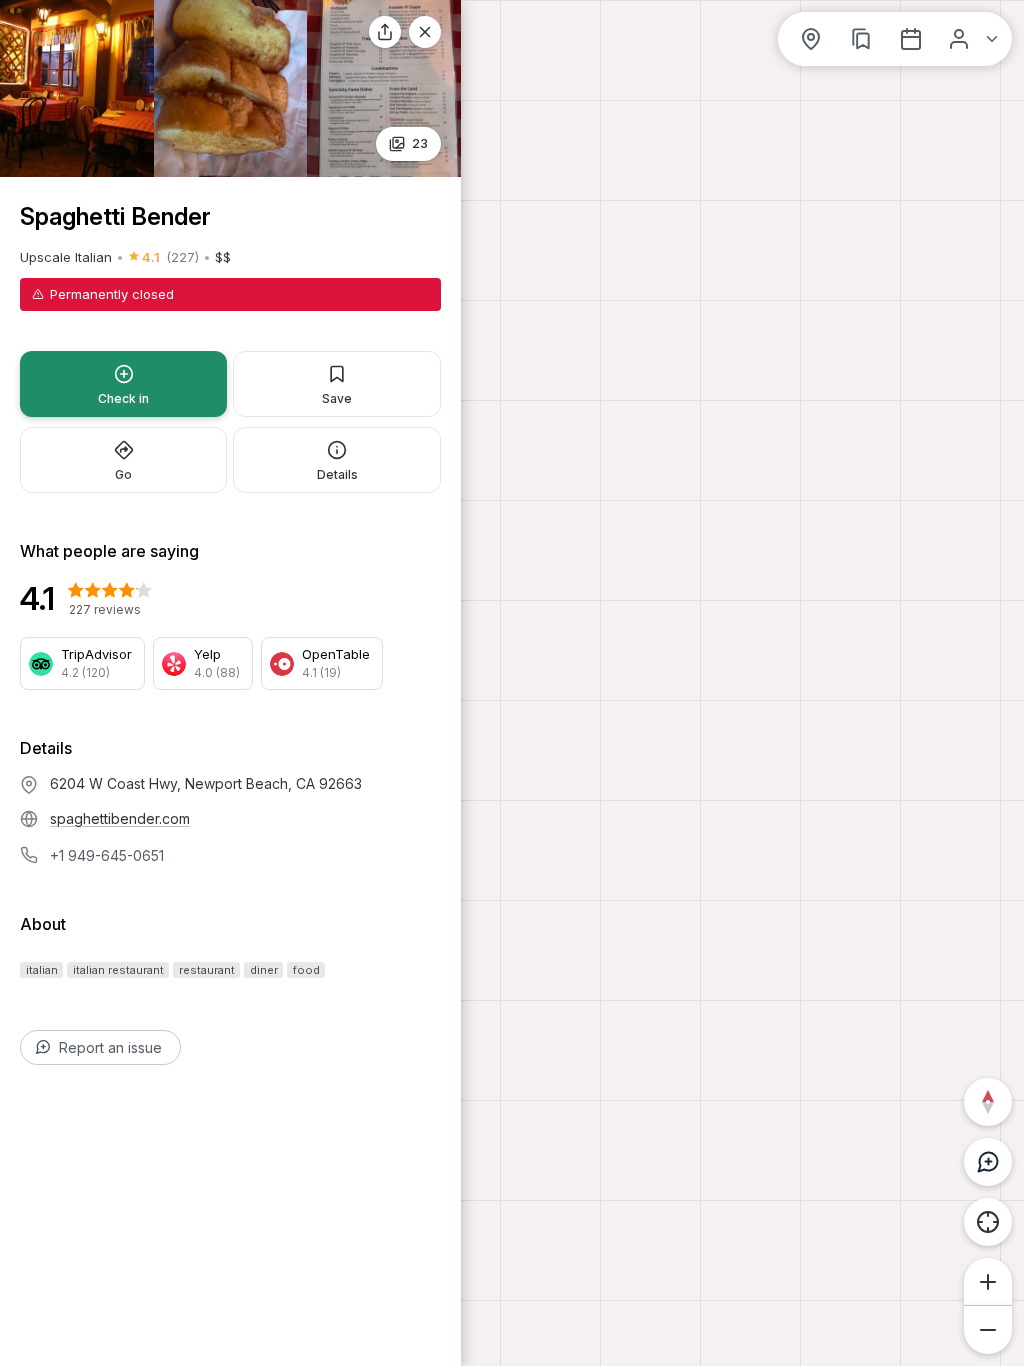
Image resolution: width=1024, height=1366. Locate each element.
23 (420, 143)
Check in (123, 398)
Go (123, 474)
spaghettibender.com (120, 818)
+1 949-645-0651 (107, 855)
